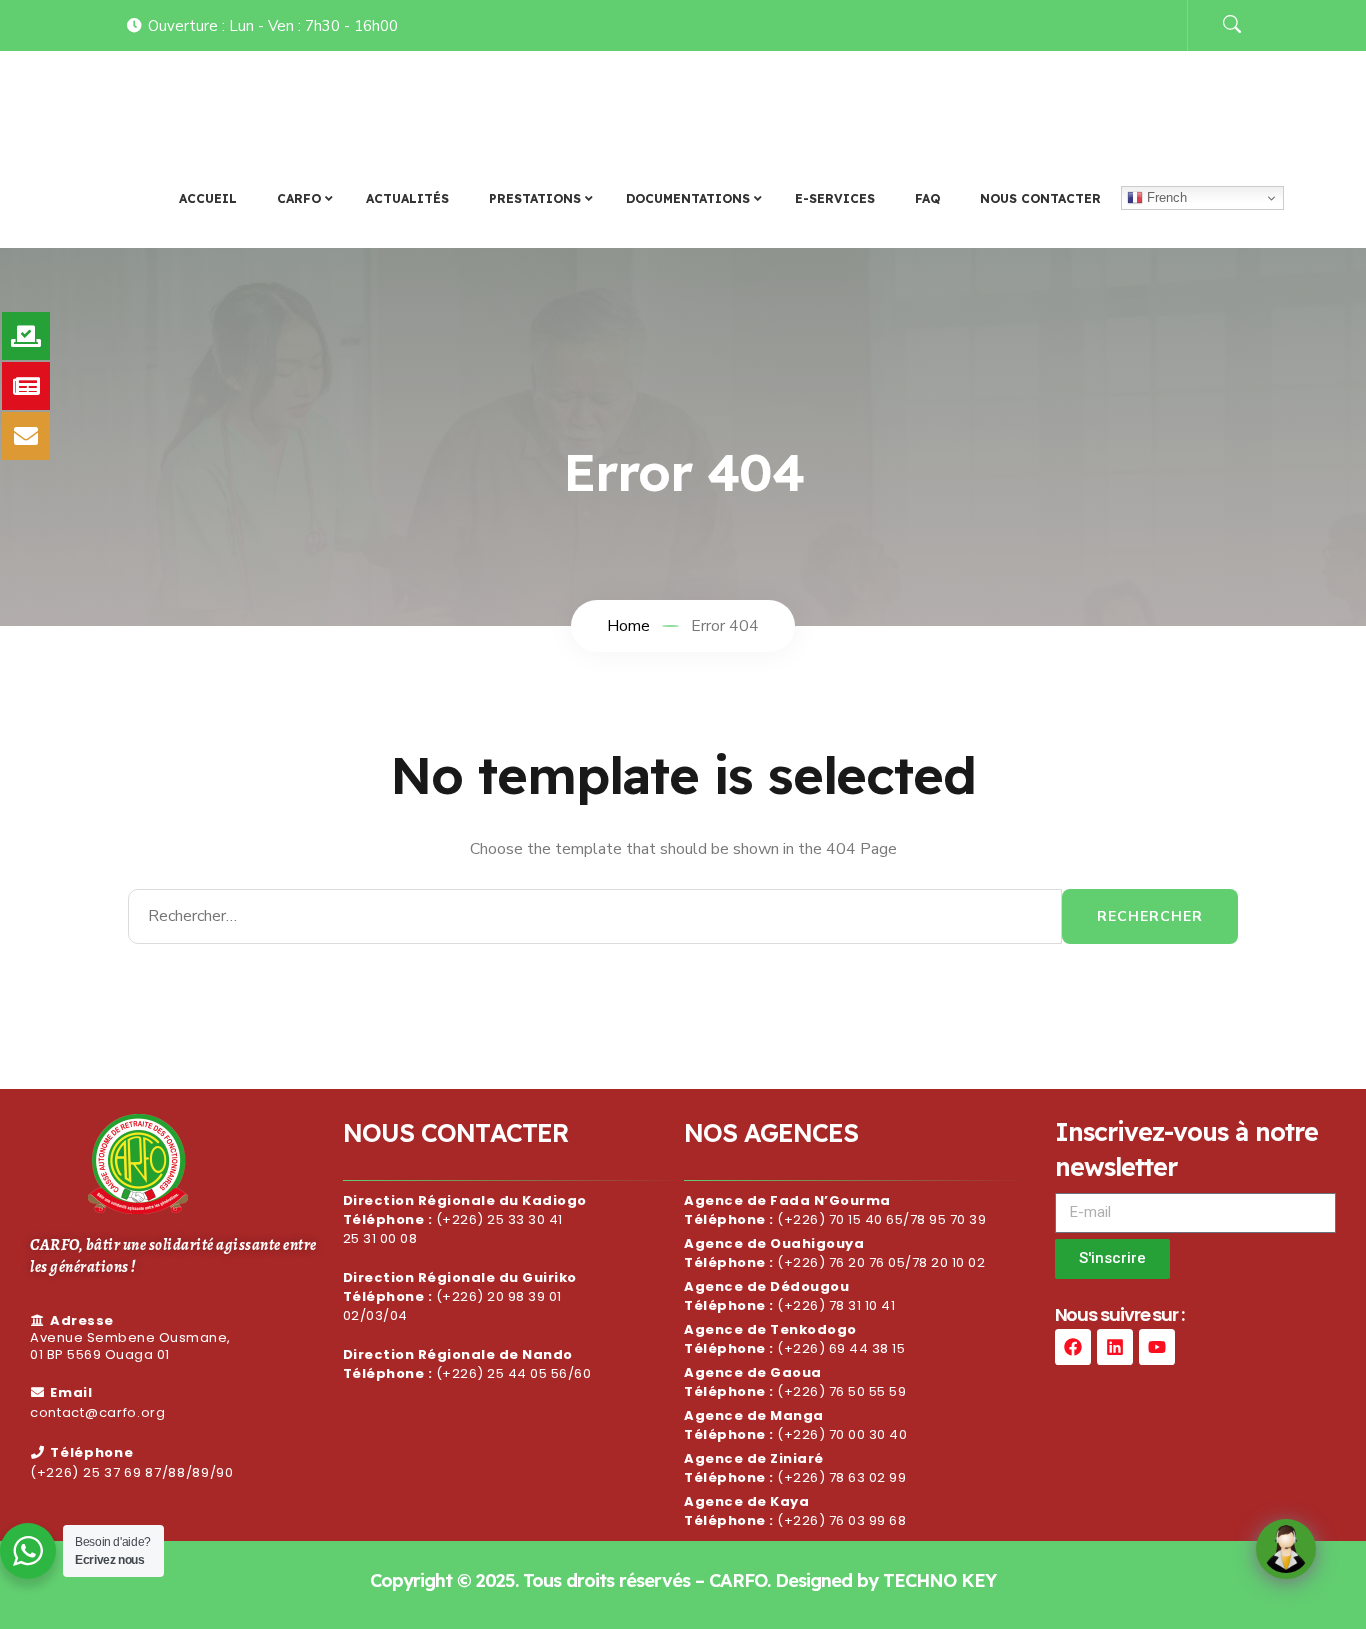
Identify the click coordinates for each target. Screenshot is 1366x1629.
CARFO (172, 102)
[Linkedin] (1115, 1347)
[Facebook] (1073, 1347)
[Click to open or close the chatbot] (1286, 1549)
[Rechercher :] (595, 916)
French (1165, 197)
